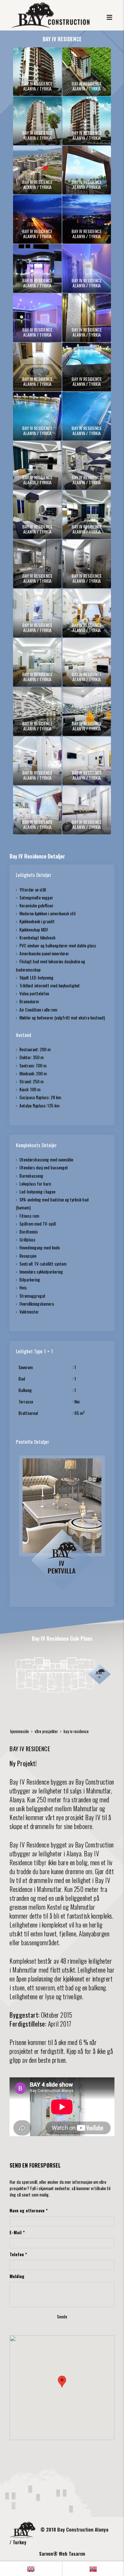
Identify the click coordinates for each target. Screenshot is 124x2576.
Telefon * (18, 2254)
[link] (31, 2569)
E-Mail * (17, 2232)
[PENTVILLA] (62, 1522)
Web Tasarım (72, 2553)
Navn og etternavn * (29, 2210)
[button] (62, 2382)
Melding (17, 2276)
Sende (62, 2316)
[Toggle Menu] (109, 15)
